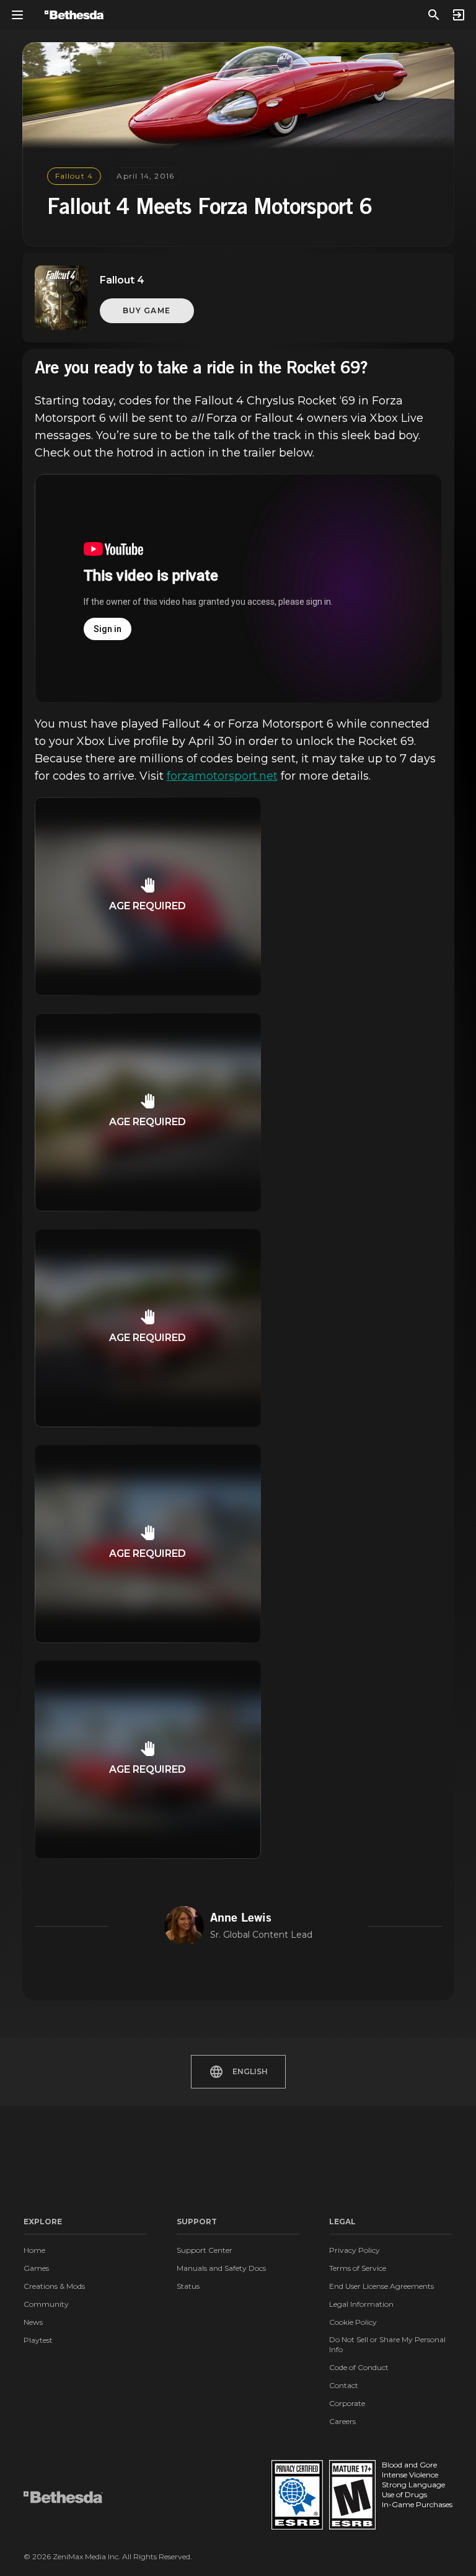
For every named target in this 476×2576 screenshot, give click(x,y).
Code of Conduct (359, 2367)
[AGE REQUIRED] (148, 992)
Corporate (347, 2403)
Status (188, 2286)
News (33, 2322)
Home (34, 2250)
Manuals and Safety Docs (221, 2268)
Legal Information (361, 2304)
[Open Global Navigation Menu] (17, 15)
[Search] (434, 15)
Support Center (205, 2250)
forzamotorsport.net (222, 776)
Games (36, 2268)
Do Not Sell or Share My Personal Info (387, 2344)
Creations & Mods (54, 2286)
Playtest (38, 2340)
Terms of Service (358, 2268)
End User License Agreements (381, 2286)
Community (46, 2304)
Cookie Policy (353, 2322)
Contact (344, 2385)
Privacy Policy (355, 2250)
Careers (342, 2421)
